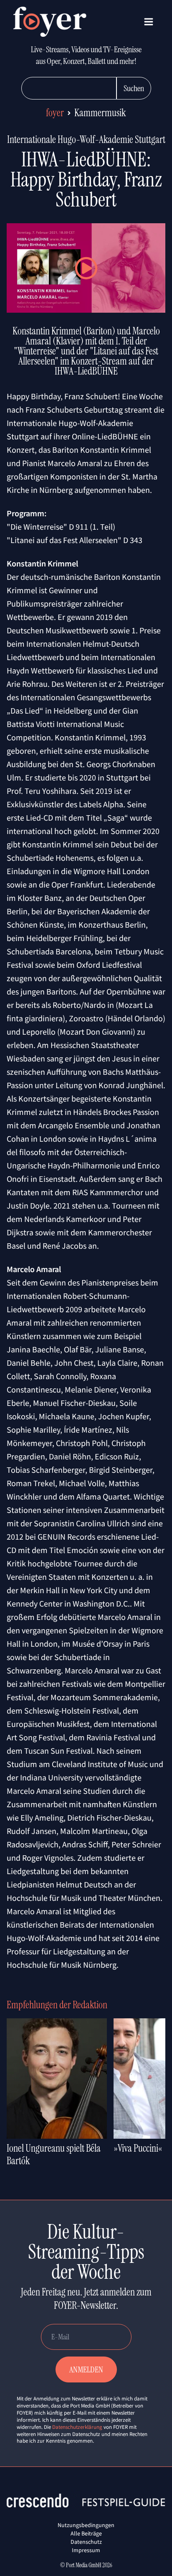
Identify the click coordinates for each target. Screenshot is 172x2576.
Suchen (134, 88)
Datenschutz (86, 2542)
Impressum (86, 2550)
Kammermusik (100, 113)
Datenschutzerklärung (77, 2427)
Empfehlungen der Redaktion (57, 2005)
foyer (55, 113)
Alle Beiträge (86, 2533)
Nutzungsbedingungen (86, 2525)
